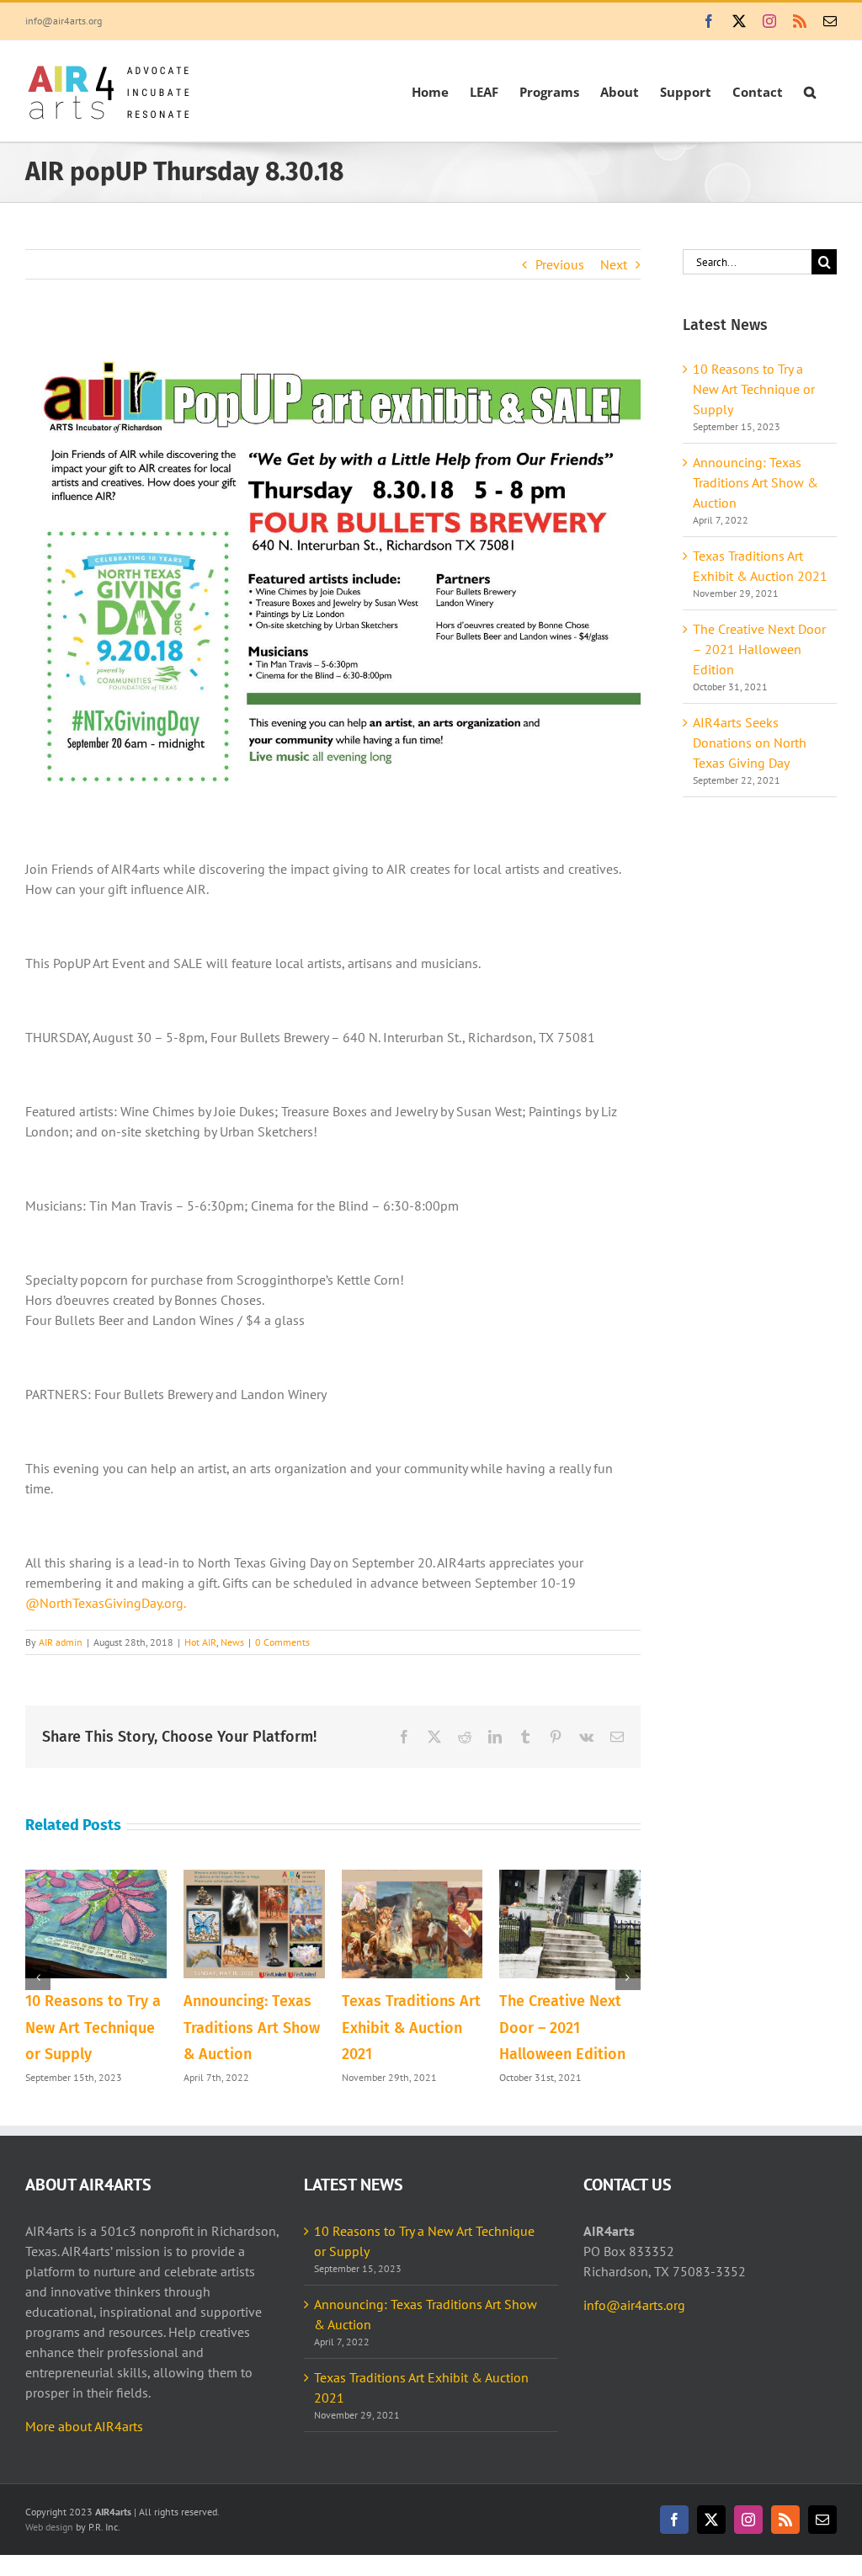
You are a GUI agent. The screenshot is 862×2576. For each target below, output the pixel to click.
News (232, 1642)
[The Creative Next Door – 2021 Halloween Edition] (570, 1878)
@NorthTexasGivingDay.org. (106, 1603)
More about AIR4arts (84, 2426)
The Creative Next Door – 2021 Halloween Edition (562, 2028)
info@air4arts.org (64, 21)
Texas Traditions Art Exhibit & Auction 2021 (411, 2028)
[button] (810, 91)
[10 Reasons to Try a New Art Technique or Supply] (96, 1878)
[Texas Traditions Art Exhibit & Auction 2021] (412, 1878)
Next (614, 264)
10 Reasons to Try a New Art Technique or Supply (93, 2028)
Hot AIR (200, 1642)
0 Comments (282, 1642)
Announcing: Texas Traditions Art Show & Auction (252, 2028)
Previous (560, 264)
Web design (49, 2527)
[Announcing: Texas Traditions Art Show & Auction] (254, 1878)
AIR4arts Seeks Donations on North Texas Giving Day (750, 742)
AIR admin (61, 1642)
